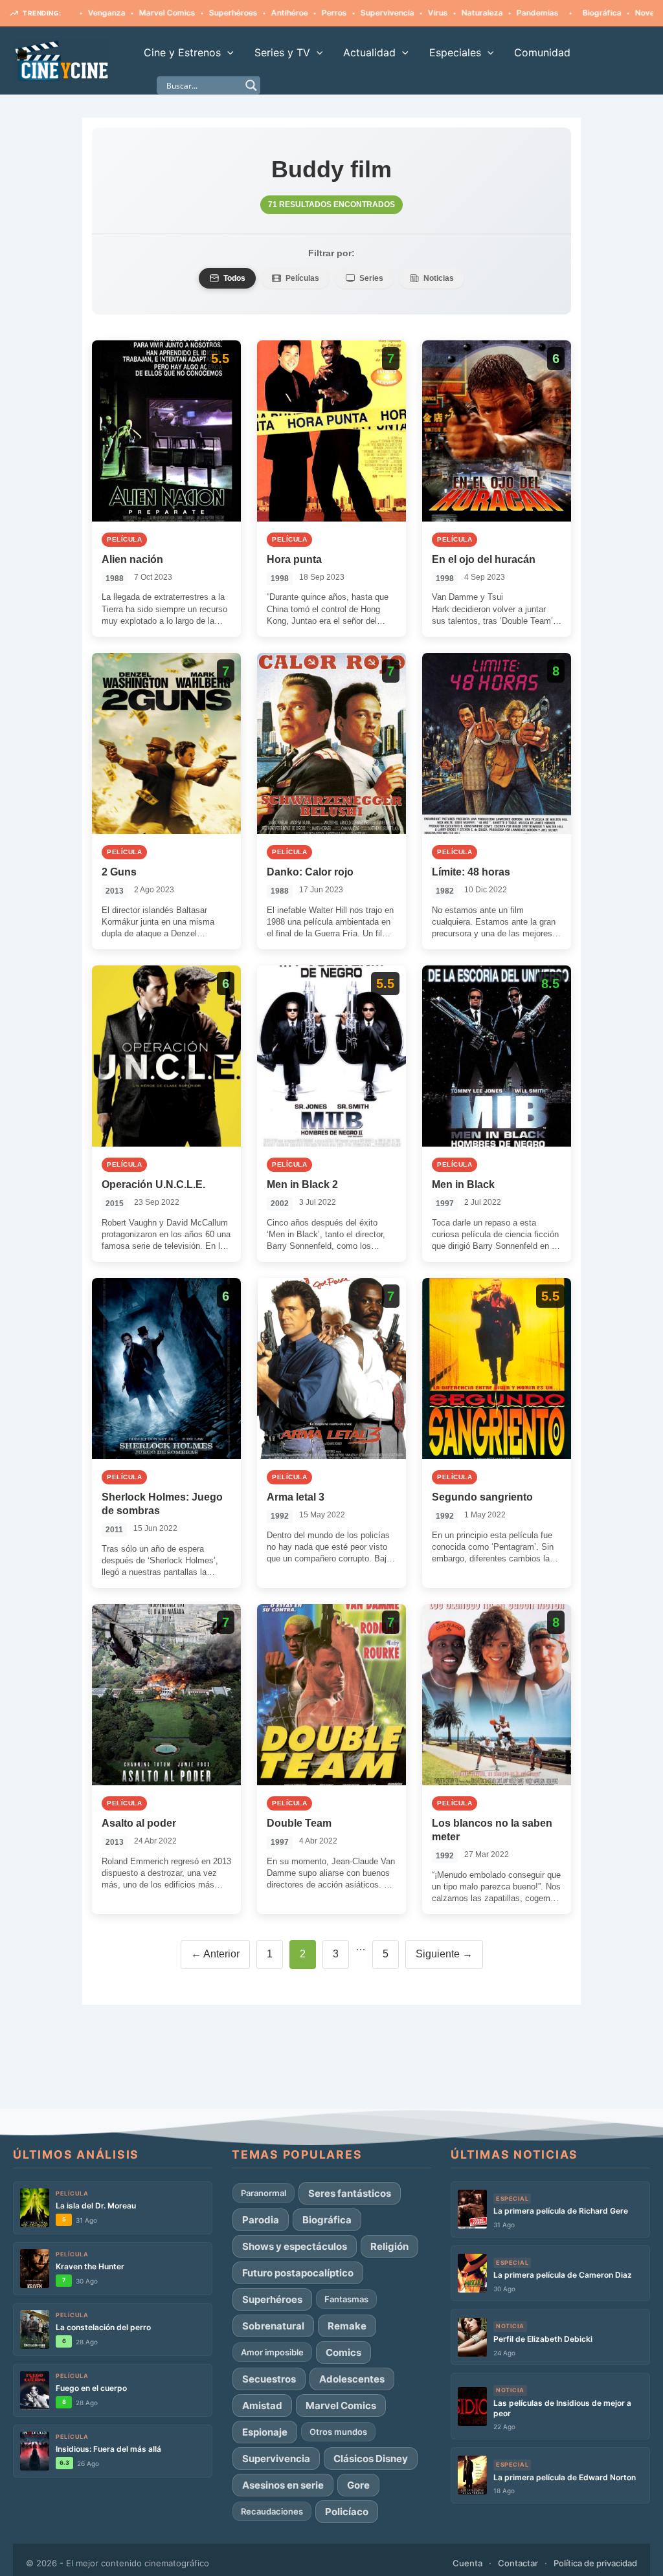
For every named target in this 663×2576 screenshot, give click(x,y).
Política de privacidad (595, 2563)
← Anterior (215, 1954)
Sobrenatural (273, 2326)
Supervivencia (324, 13)
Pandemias (474, 13)
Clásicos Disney (371, 2459)
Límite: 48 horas (471, 872)
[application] (227, 52)
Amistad (262, 2405)
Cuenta (467, 2563)
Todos (234, 278)
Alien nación (132, 559)
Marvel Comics (104, 13)
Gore (358, 2485)
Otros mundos (338, 2432)
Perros (271, 13)
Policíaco (347, 2512)
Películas (302, 278)
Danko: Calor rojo (310, 872)
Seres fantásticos (350, 2193)
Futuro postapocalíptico (298, 2273)
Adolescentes (352, 2379)
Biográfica (539, 13)
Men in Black (463, 1184)
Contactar (518, 2563)
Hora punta (294, 559)
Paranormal (264, 2193)
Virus (375, 13)
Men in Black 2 (302, 1184)
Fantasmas (346, 2299)
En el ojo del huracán (484, 559)
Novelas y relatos (604, 13)
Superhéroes (170, 13)
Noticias (439, 278)
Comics (343, 2352)
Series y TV (282, 52)
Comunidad (542, 52)
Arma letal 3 (296, 1497)
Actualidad (369, 52)
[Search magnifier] (251, 85)
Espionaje (265, 2432)
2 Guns (119, 872)
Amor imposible (272, 2352)
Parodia (261, 2220)
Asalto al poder (139, 1823)
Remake (347, 2326)
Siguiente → (444, 1954)
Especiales (455, 52)
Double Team (299, 1823)
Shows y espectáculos (295, 2246)
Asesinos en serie (283, 2485)
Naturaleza (419, 13)
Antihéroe (226, 13)
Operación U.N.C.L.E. (153, 1184)
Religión (389, 2246)
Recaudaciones (272, 2511)
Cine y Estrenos (182, 52)
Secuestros (269, 2379)
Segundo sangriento (482, 1497)
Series (371, 278)
